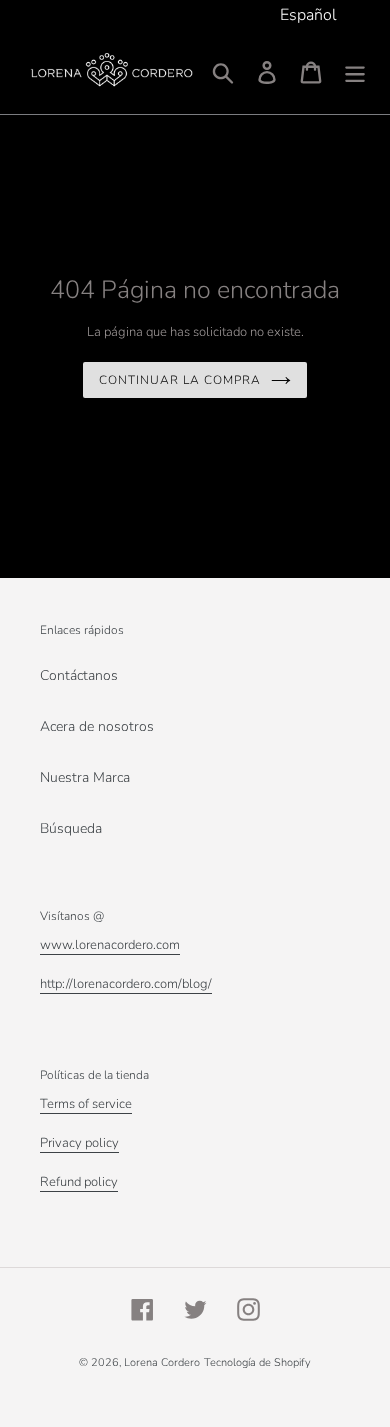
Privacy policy (79, 1143)
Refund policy (79, 1182)
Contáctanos (79, 675)
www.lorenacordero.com (110, 945)
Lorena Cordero (162, 1362)
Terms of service (86, 1104)
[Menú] (355, 72)
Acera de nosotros (97, 726)
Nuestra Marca (85, 777)
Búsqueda (71, 828)
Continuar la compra (179, 380)
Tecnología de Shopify (257, 1362)
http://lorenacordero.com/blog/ (126, 984)
